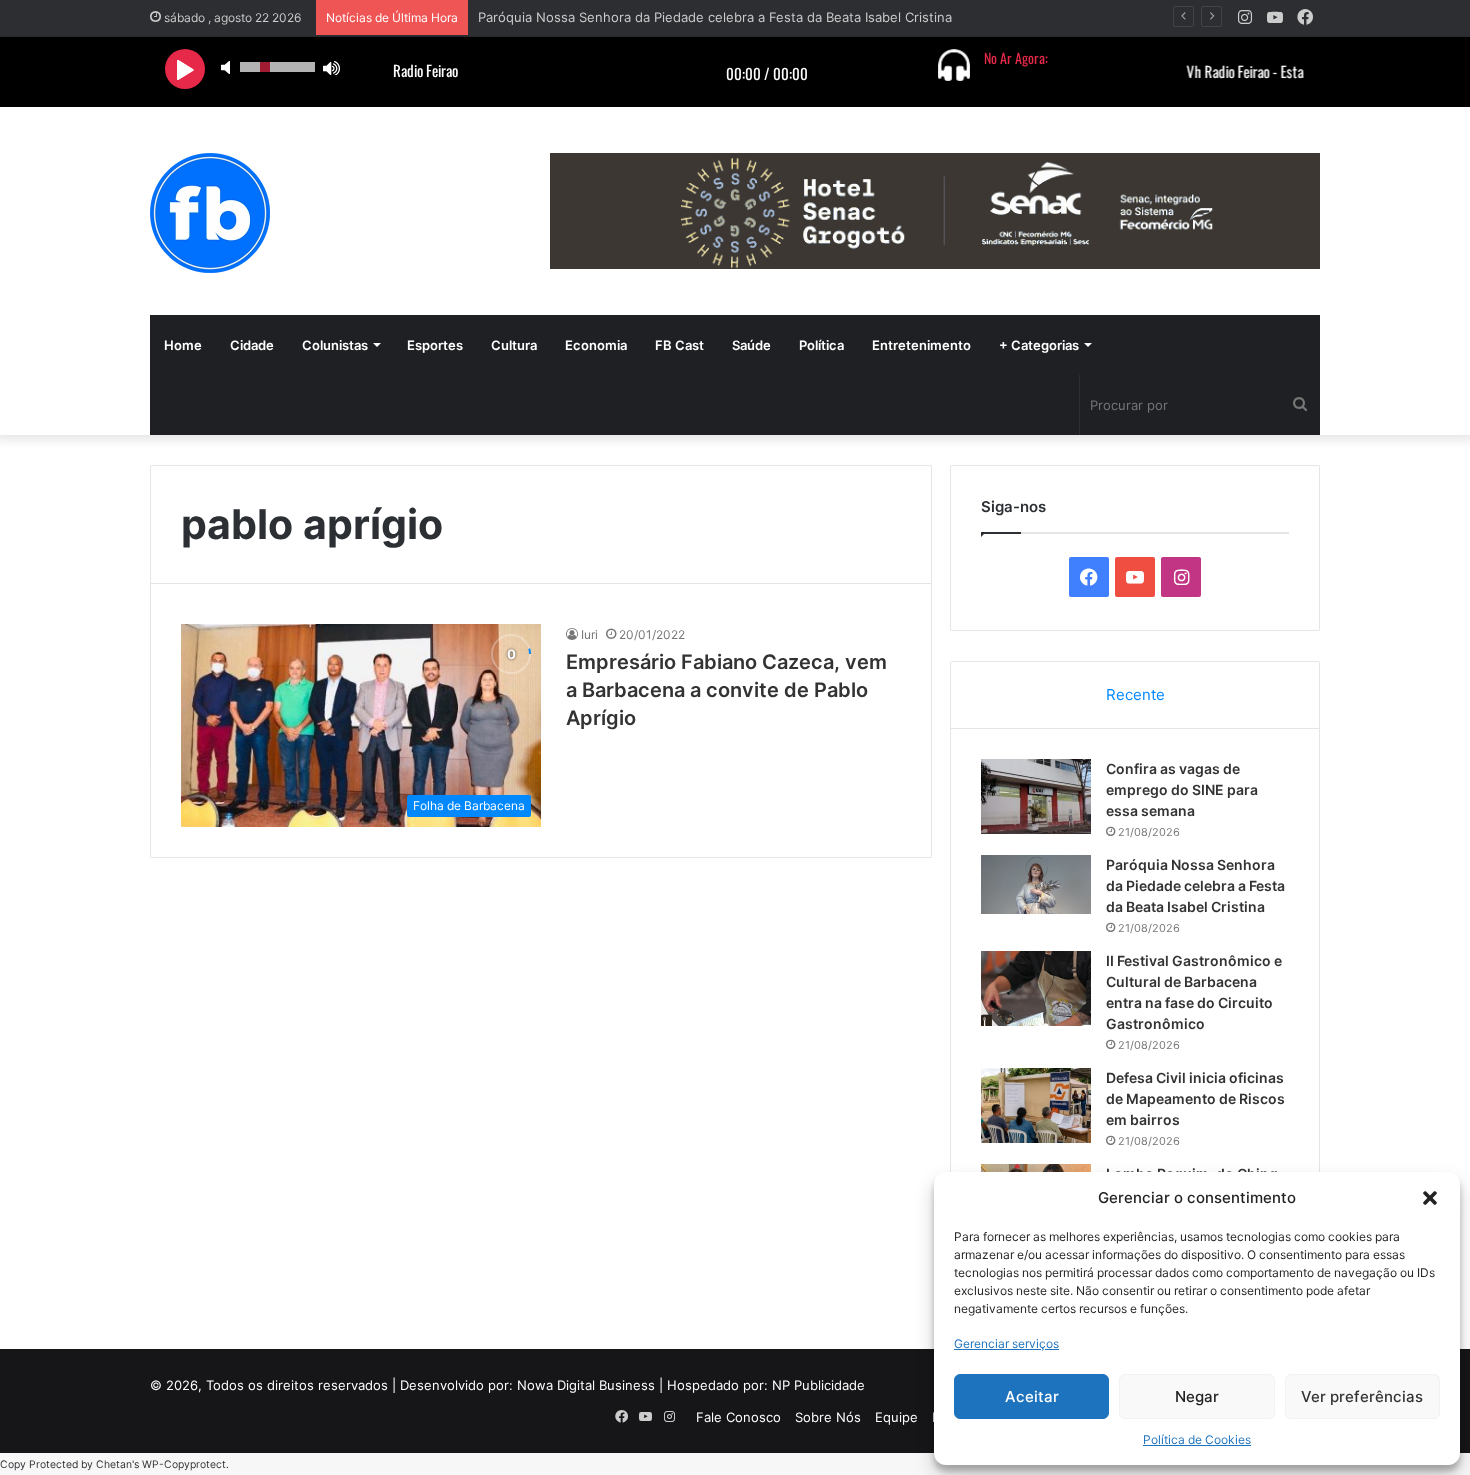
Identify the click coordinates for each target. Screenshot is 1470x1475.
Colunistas (335, 345)
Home (183, 345)
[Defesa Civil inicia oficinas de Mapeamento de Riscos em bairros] (1036, 1105)
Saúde (751, 345)
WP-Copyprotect (184, 1464)
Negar (1197, 1396)
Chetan (114, 1464)
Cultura (514, 345)
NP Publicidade (818, 1385)
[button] (1430, 1198)
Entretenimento (921, 345)
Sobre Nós (828, 1417)
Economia (596, 345)
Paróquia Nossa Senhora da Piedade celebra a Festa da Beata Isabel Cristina (715, 17)
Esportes (435, 345)
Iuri (589, 634)
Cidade (252, 345)
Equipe (896, 1417)
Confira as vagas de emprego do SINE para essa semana (1182, 789)
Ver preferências (1362, 1396)
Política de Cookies (1197, 1439)
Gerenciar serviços (1006, 1343)
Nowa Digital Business (586, 1385)
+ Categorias (1039, 345)
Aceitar (1032, 1396)
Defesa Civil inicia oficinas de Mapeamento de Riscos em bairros (1195, 1098)
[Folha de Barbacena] (210, 213)
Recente (1135, 694)
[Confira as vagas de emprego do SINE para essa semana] (1036, 796)
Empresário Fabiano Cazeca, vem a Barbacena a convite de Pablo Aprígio (726, 690)
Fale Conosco (738, 1417)
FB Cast (679, 345)
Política (821, 345)
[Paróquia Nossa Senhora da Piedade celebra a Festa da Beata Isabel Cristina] (1036, 884)
